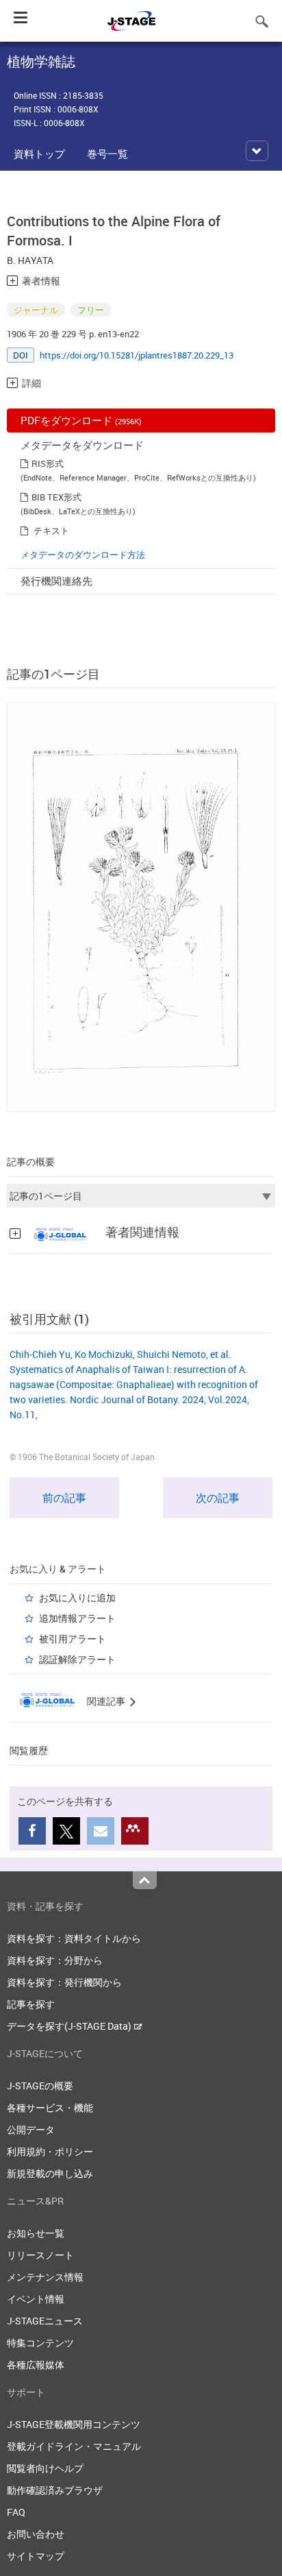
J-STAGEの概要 (40, 2086)
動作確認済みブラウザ (55, 2490)
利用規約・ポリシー (50, 2151)
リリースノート (40, 2255)
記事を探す (31, 2004)
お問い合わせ (36, 2534)
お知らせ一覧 (36, 2233)
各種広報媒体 (36, 2365)
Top (145, 1880)
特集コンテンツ (40, 2343)
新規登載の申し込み (50, 2173)
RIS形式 (48, 463)
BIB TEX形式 (56, 497)
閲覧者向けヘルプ (45, 2468)
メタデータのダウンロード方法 (83, 555)
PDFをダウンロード (81, 420)
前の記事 (64, 1498)
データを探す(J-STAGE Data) (70, 2026)
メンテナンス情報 (45, 2277)
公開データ (31, 2129)
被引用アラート (73, 1639)
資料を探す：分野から (55, 1960)
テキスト (51, 531)
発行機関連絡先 (56, 581)
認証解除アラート (77, 1659)
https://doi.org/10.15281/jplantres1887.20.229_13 (137, 355)
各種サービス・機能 (50, 2107)
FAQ (16, 2512)
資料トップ (39, 154)
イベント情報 (36, 2299)
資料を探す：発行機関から (64, 1982)
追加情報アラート (77, 1618)
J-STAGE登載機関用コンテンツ (74, 2424)
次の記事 (218, 1498)
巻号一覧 (107, 154)
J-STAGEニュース (45, 2321)
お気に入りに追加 (77, 1597)
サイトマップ (36, 2556)
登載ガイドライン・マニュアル (74, 2446)
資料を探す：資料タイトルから (74, 1938)
